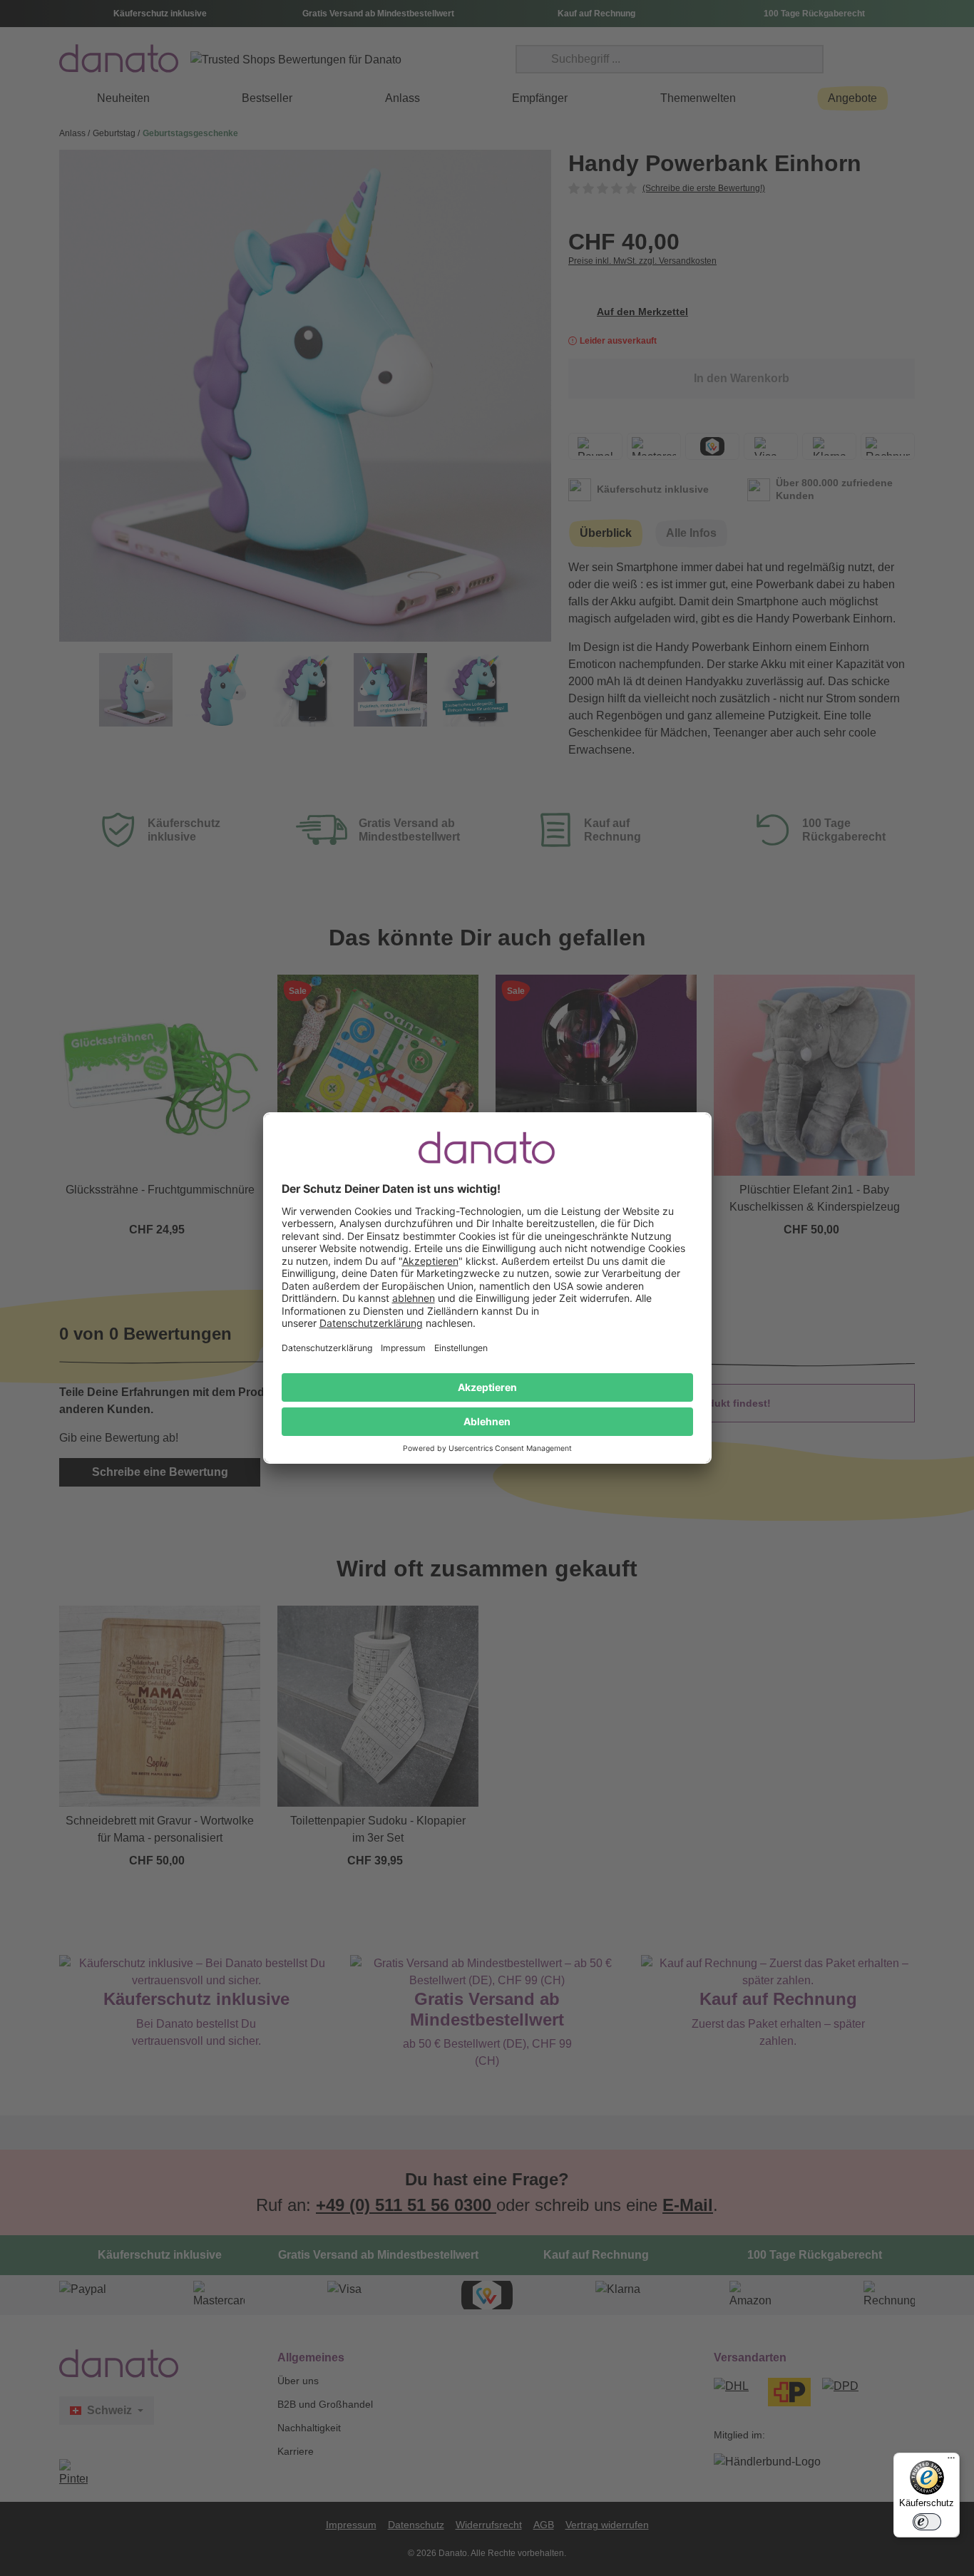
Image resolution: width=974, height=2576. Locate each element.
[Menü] (951, 2461)
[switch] (927, 2522)
